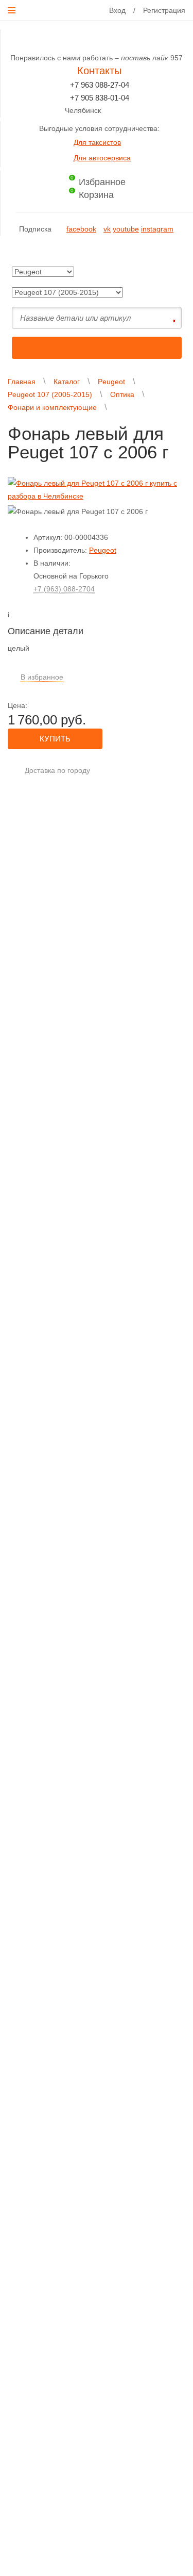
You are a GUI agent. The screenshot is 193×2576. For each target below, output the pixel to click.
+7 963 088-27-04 (100, 85)
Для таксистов (97, 142)
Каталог (67, 382)
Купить (55, 739)
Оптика (122, 394)
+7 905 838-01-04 (100, 98)
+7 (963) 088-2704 (64, 589)
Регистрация (164, 10)
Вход (117, 10)
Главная (22, 382)
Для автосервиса (102, 158)
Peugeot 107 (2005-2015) (50, 394)
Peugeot (111, 382)
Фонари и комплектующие (52, 407)
